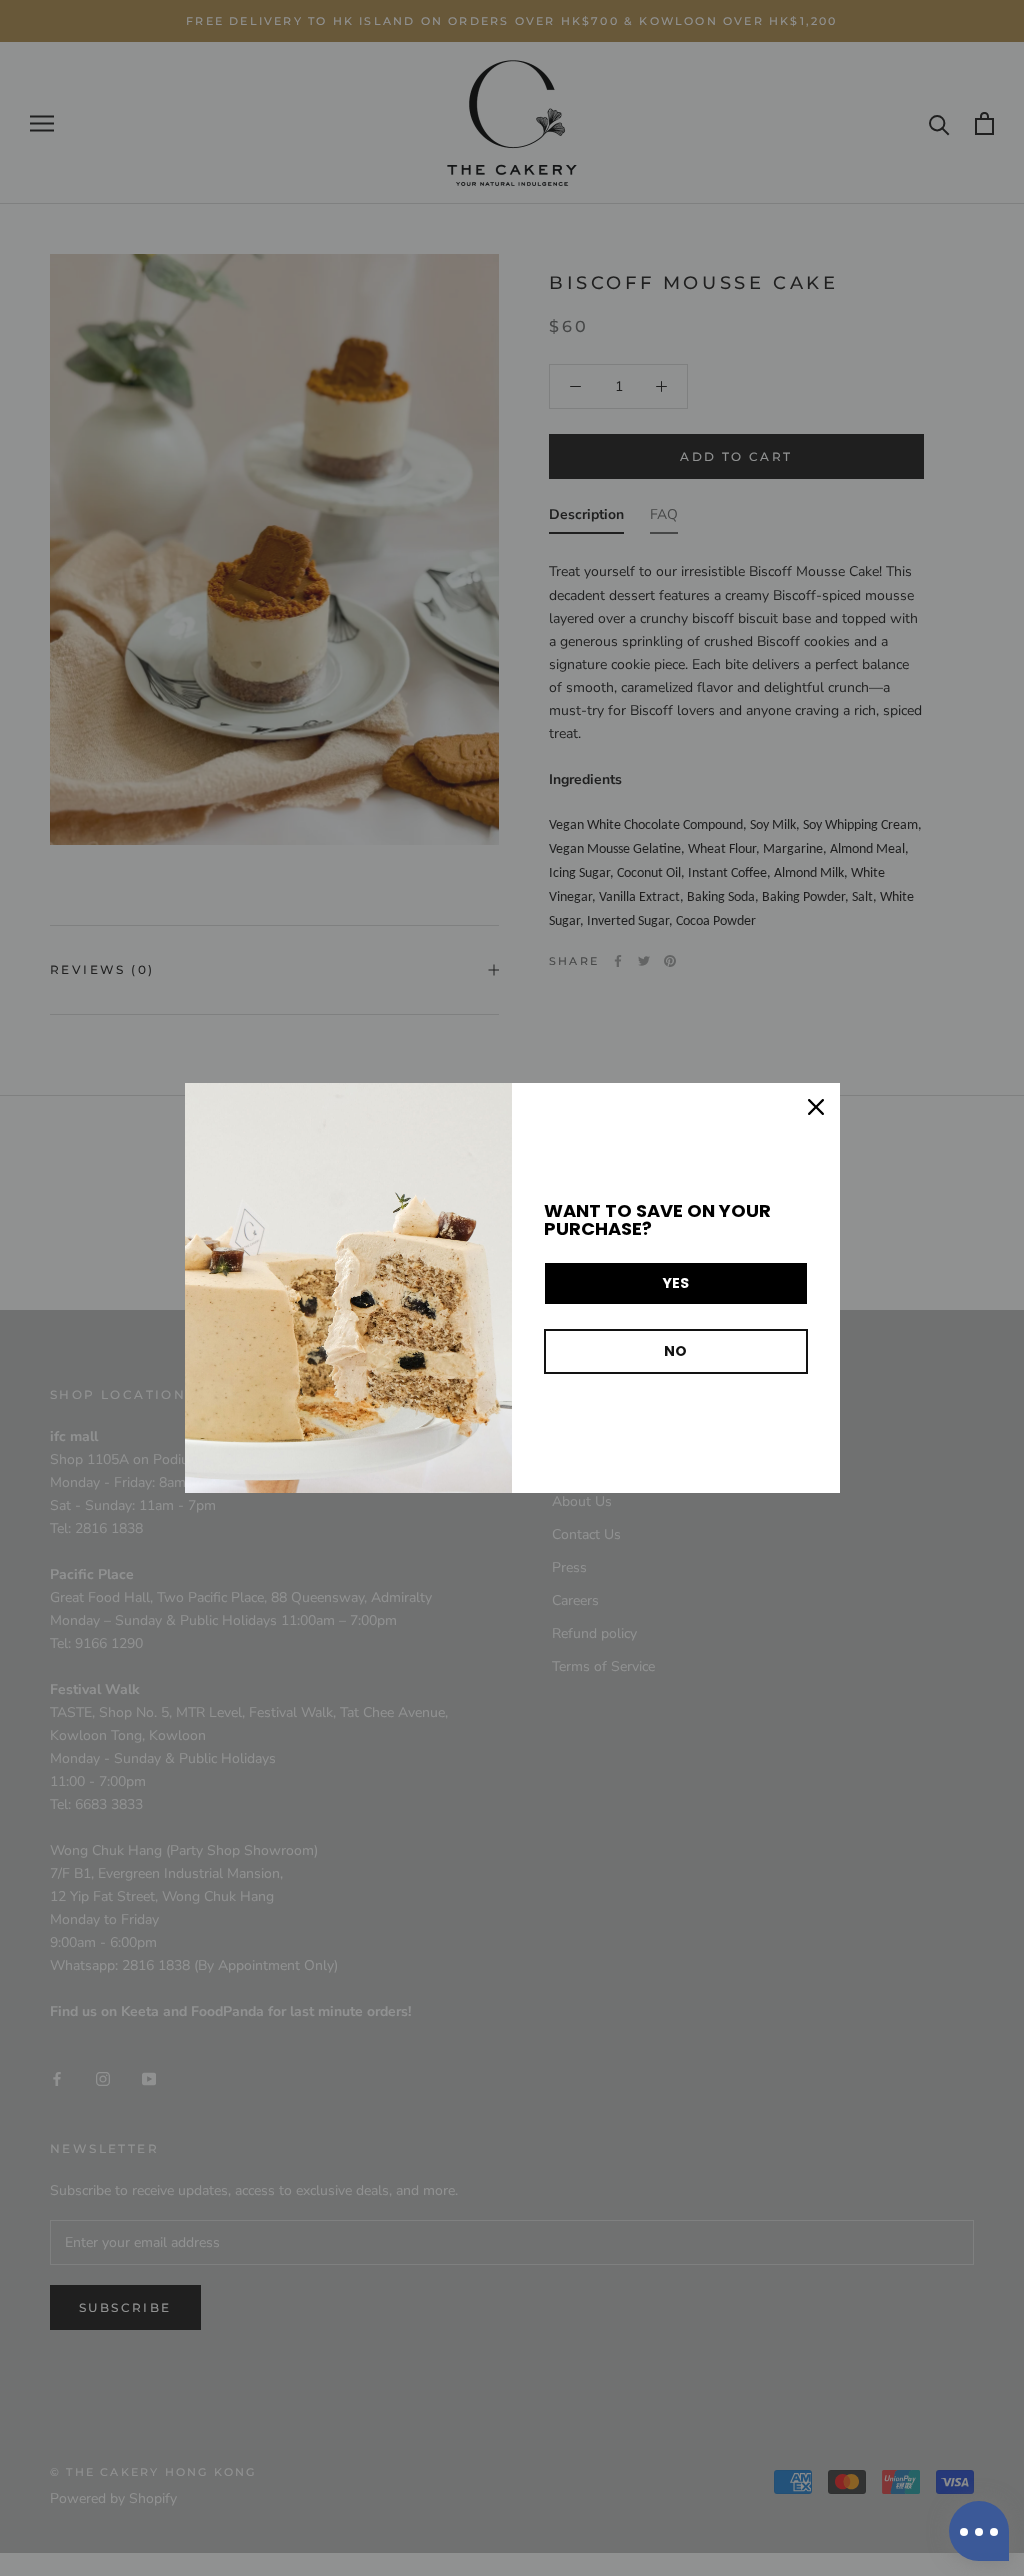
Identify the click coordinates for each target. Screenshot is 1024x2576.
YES (676, 1283)
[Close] (816, 1107)
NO (675, 1351)
